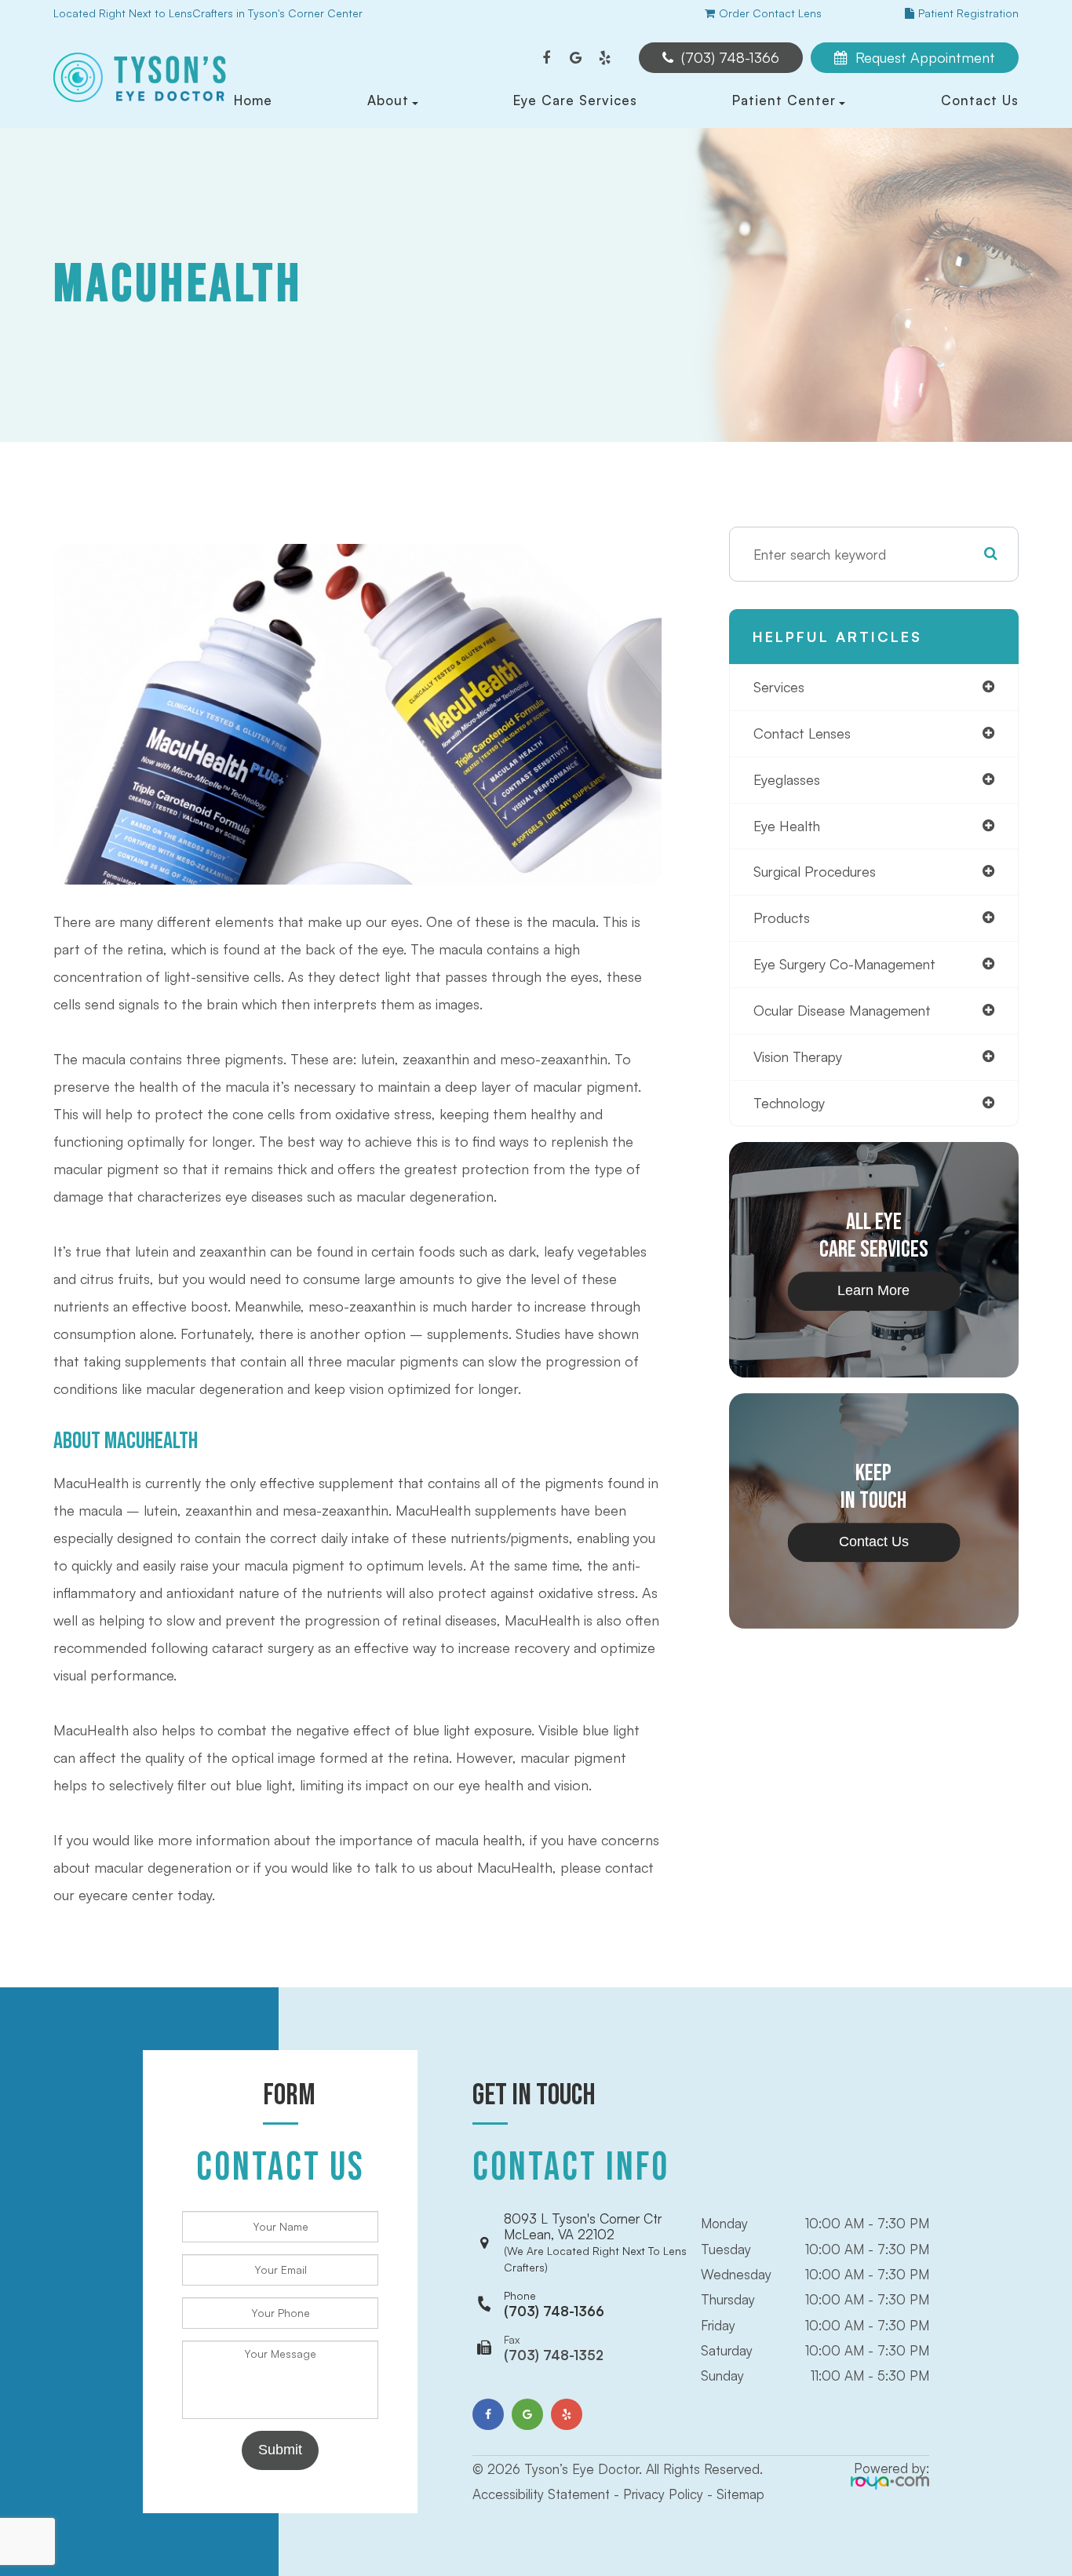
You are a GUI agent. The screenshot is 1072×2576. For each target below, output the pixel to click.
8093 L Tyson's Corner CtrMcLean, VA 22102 (595, 2242)
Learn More (873, 1291)
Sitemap (740, 2494)
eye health (787, 826)
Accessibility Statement (541, 2494)
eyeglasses (787, 779)
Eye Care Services (575, 100)
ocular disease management (842, 1010)
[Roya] (890, 2481)
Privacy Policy (663, 2494)
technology (789, 1103)
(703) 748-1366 (554, 2304)
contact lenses (802, 733)
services (779, 687)
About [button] (388, 100)
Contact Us (980, 100)
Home (253, 100)
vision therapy (798, 1056)
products (782, 918)
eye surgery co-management (844, 964)
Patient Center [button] (784, 100)
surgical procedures (815, 871)
